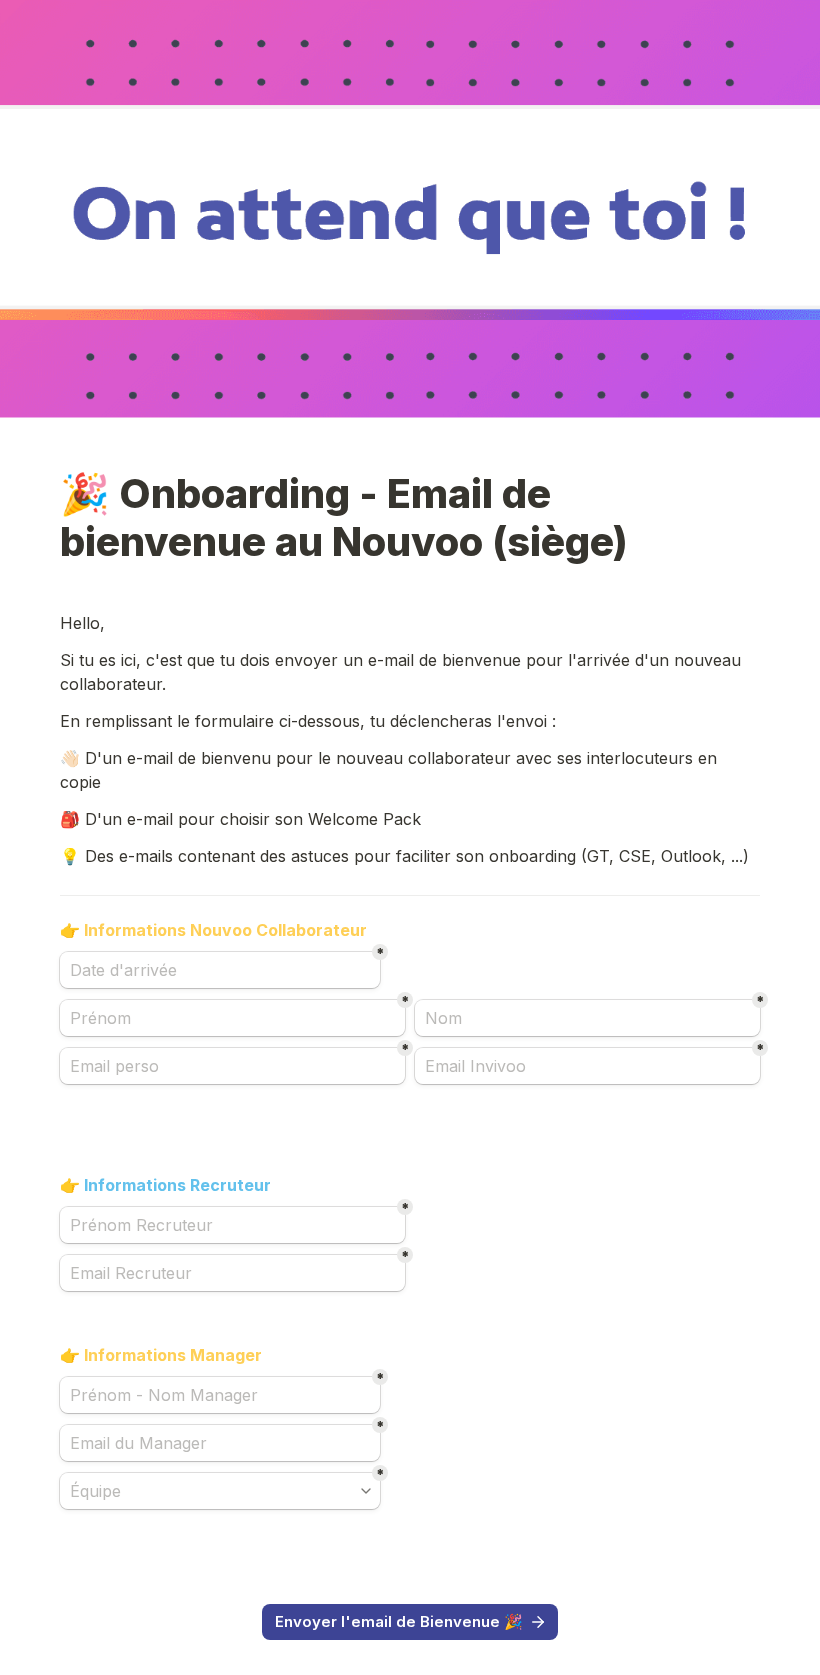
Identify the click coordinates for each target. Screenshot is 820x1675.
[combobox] (220, 1491)
